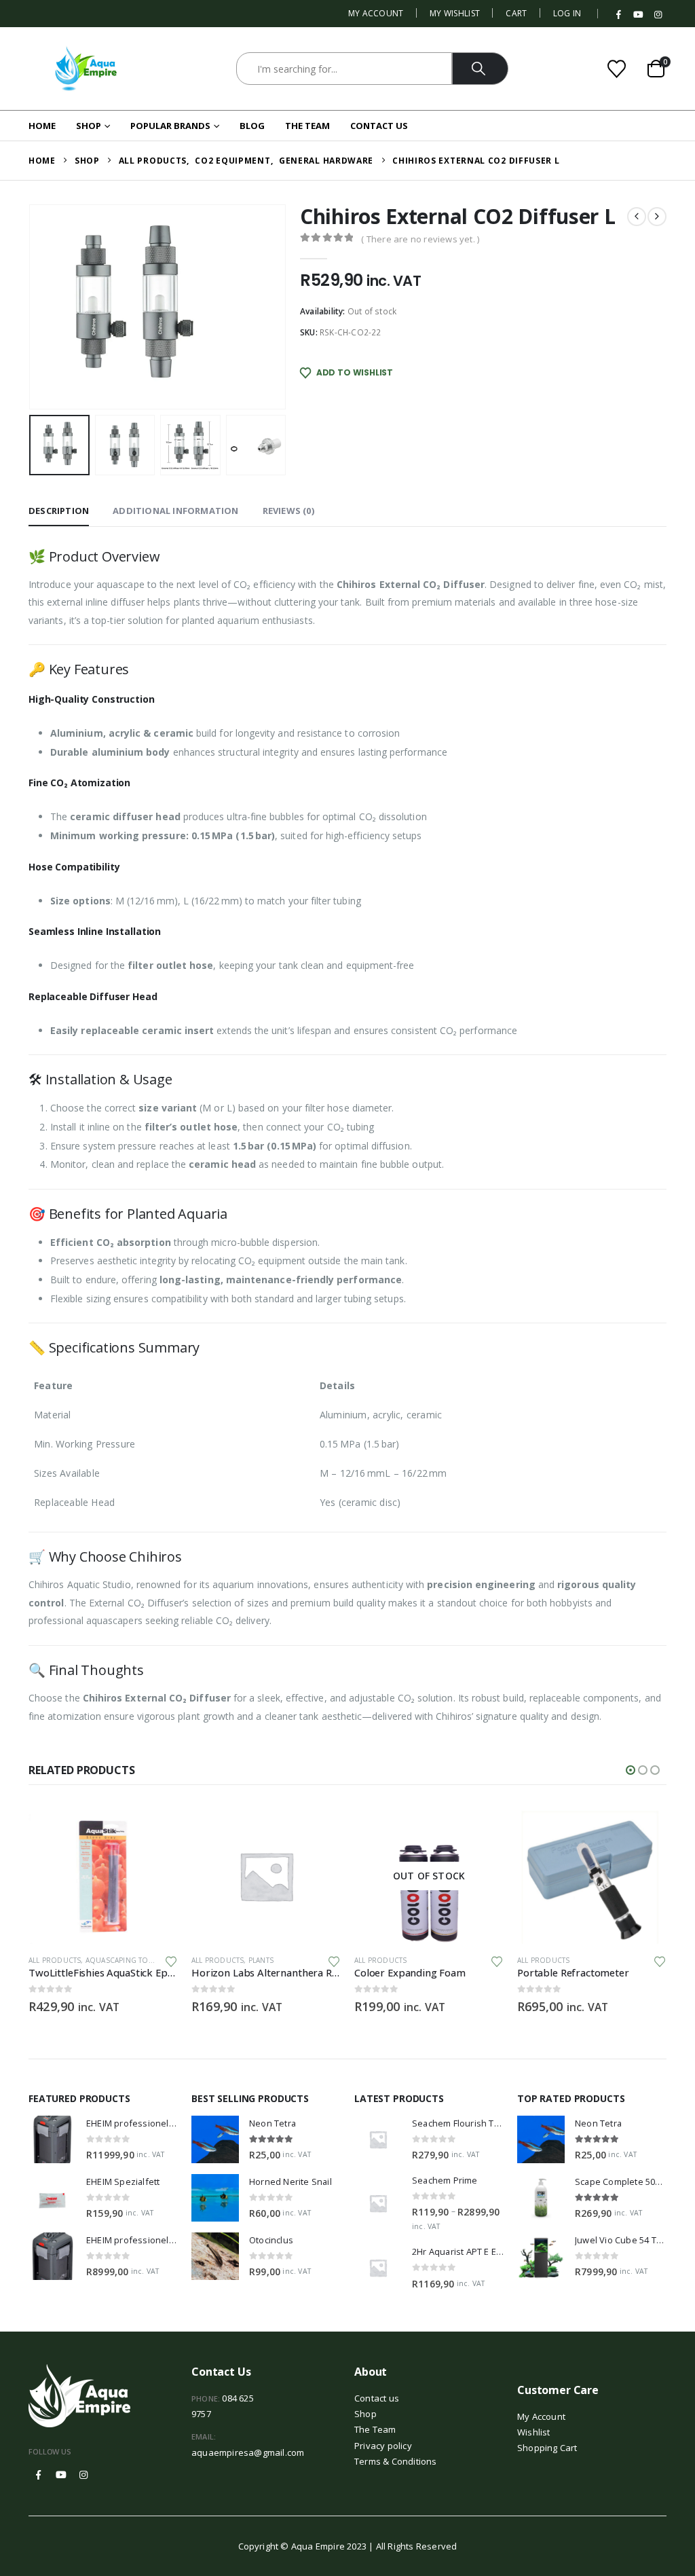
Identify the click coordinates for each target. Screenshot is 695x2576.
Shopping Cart (547, 2448)
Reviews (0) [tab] (288, 511)
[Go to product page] (103, 1876)
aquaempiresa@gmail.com (248, 2452)
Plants (261, 1960)
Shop (89, 126)
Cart (516, 13)
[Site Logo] (86, 69)
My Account (376, 13)
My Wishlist (455, 13)
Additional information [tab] (175, 511)
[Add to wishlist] (171, 1961)
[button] (32, 307)
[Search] (480, 69)
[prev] (637, 217)
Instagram (83, 2475)
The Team (307, 126)
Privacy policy (383, 2446)
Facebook (39, 2475)
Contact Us (379, 126)
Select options (481, 1830)
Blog (252, 126)
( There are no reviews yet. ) (420, 239)
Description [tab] (59, 511)
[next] (657, 217)
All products (55, 1960)
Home (42, 126)
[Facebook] (619, 15)
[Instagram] (658, 15)
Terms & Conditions (396, 2461)
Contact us (377, 2398)
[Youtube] (639, 15)
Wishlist (534, 2432)
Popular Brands (170, 126)
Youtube (61, 2475)
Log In (567, 13)
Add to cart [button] (155, 1830)
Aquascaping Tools (124, 1960)
